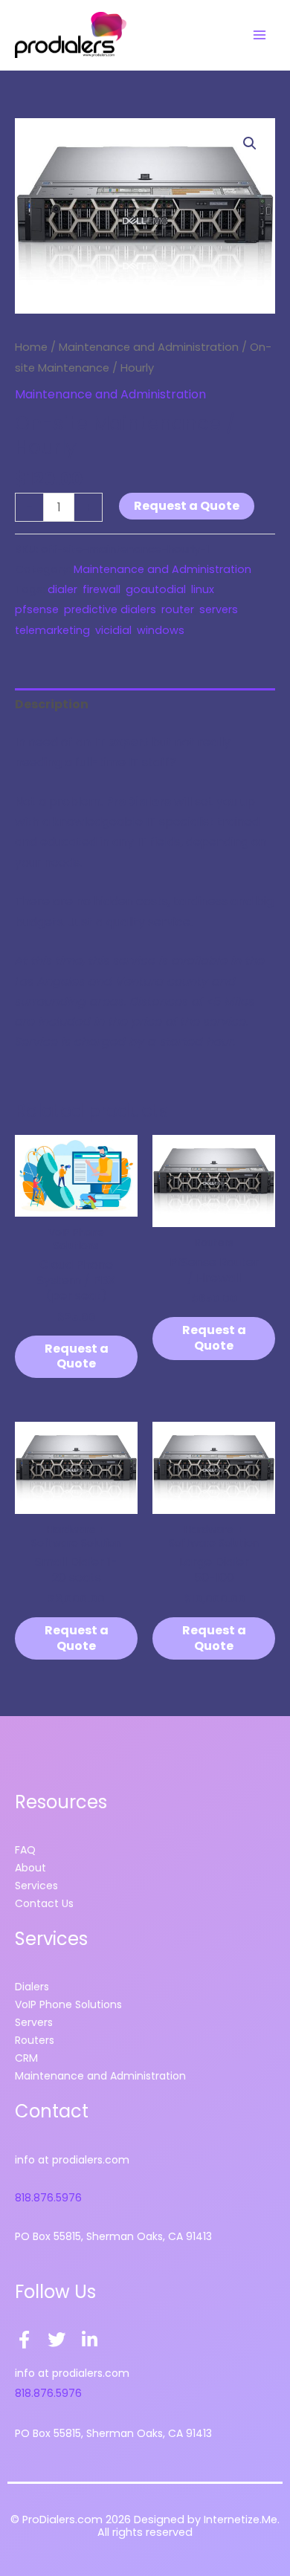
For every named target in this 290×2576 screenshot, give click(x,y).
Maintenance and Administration (149, 347)
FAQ (25, 1850)
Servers (34, 2022)
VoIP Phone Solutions (68, 2004)
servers (219, 609)
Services (36, 1886)
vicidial (113, 630)
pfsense (37, 609)
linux (203, 589)
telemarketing (52, 630)
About (30, 1868)
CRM (26, 2058)
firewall (101, 589)
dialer (62, 589)
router (178, 609)
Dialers (32, 1987)
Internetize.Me (241, 2520)
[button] (250, 143)
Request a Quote (187, 506)
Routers (35, 2040)
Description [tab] (52, 704)
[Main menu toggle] (260, 35)
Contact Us (44, 1903)
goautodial (156, 589)
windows (161, 630)
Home (31, 347)
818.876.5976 (48, 2198)
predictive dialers (110, 609)
